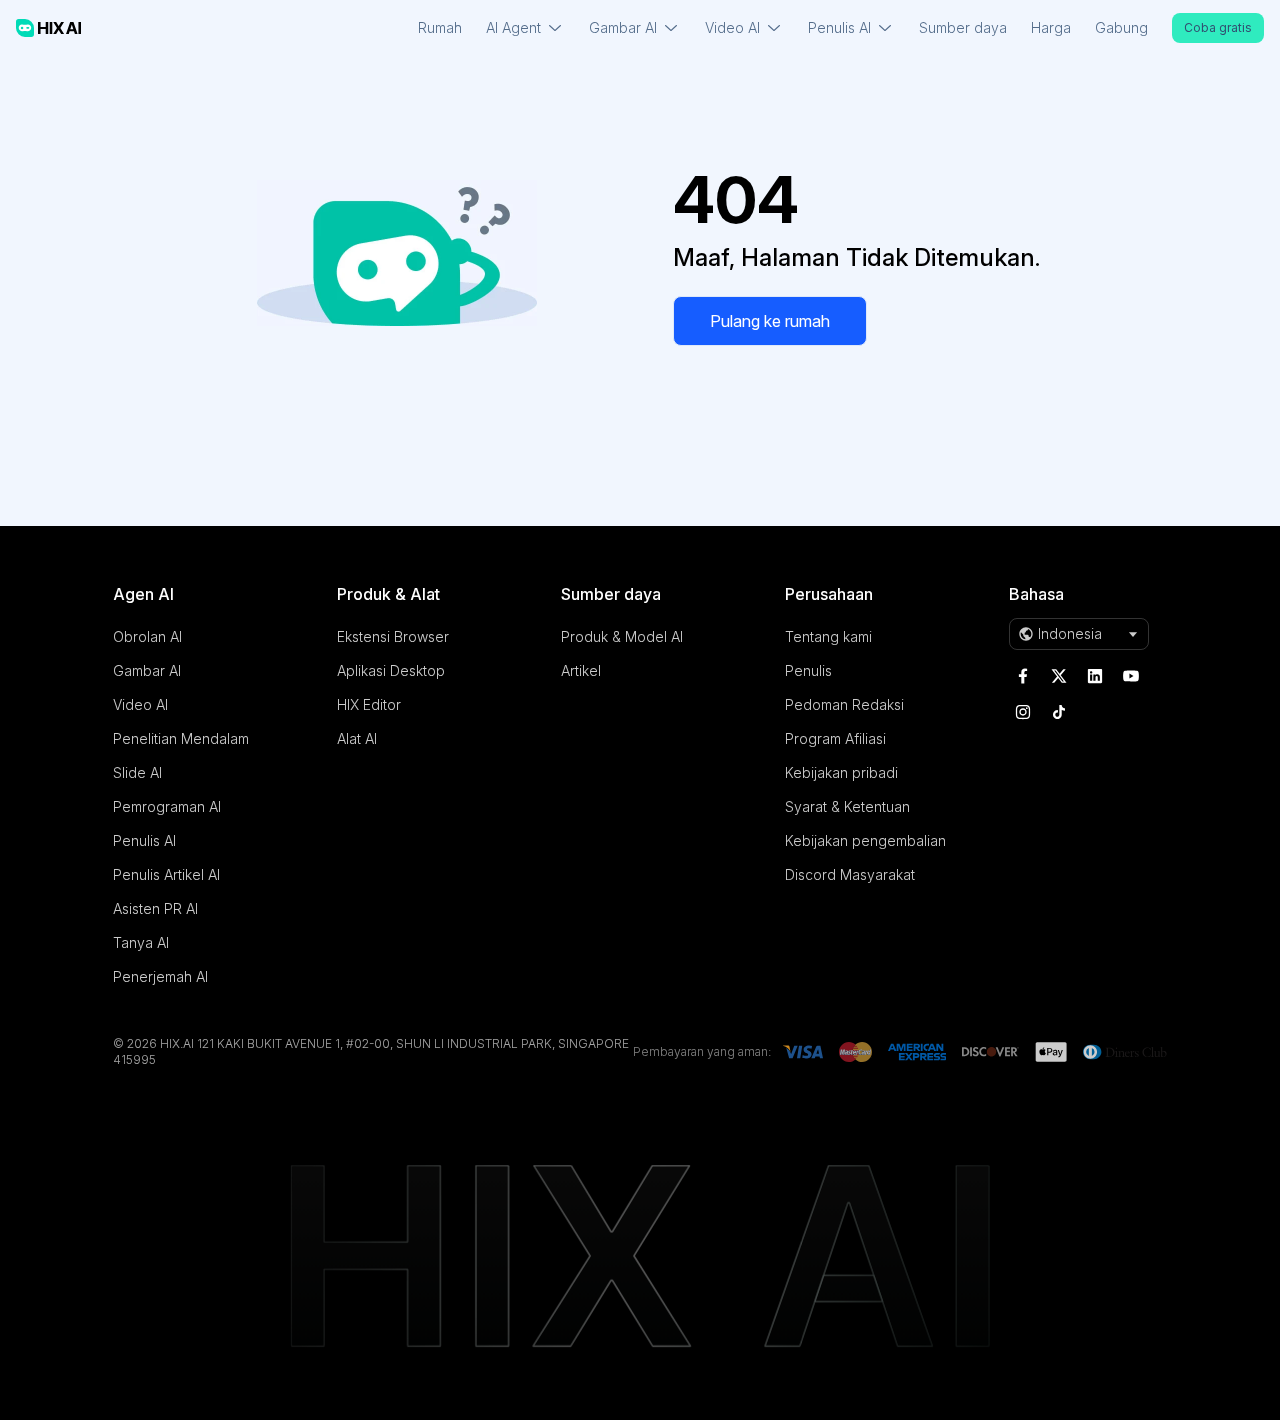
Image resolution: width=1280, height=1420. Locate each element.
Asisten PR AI (155, 908)
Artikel (581, 670)
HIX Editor (369, 704)
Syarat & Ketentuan (847, 806)
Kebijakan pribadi (841, 772)
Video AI (140, 704)
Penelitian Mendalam (181, 738)
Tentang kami (828, 636)
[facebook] (1023, 676)
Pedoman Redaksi (844, 704)
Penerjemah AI (160, 976)
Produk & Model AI (622, 636)
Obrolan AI (147, 636)
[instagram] (1023, 712)
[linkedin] (1095, 676)
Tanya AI (141, 942)
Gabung (1121, 27)
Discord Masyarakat (850, 874)
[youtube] (1131, 676)
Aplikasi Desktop (391, 670)
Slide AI (137, 772)
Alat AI (357, 738)
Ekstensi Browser (393, 636)
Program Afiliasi (835, 738)
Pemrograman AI (167, 806)
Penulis (808, 670)
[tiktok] (1059, 712)
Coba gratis (1218, 27)
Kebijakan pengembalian (865, 840)
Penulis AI (144, 840)
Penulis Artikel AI (166, 874)
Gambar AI (147, 670)
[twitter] (1059, 676)
